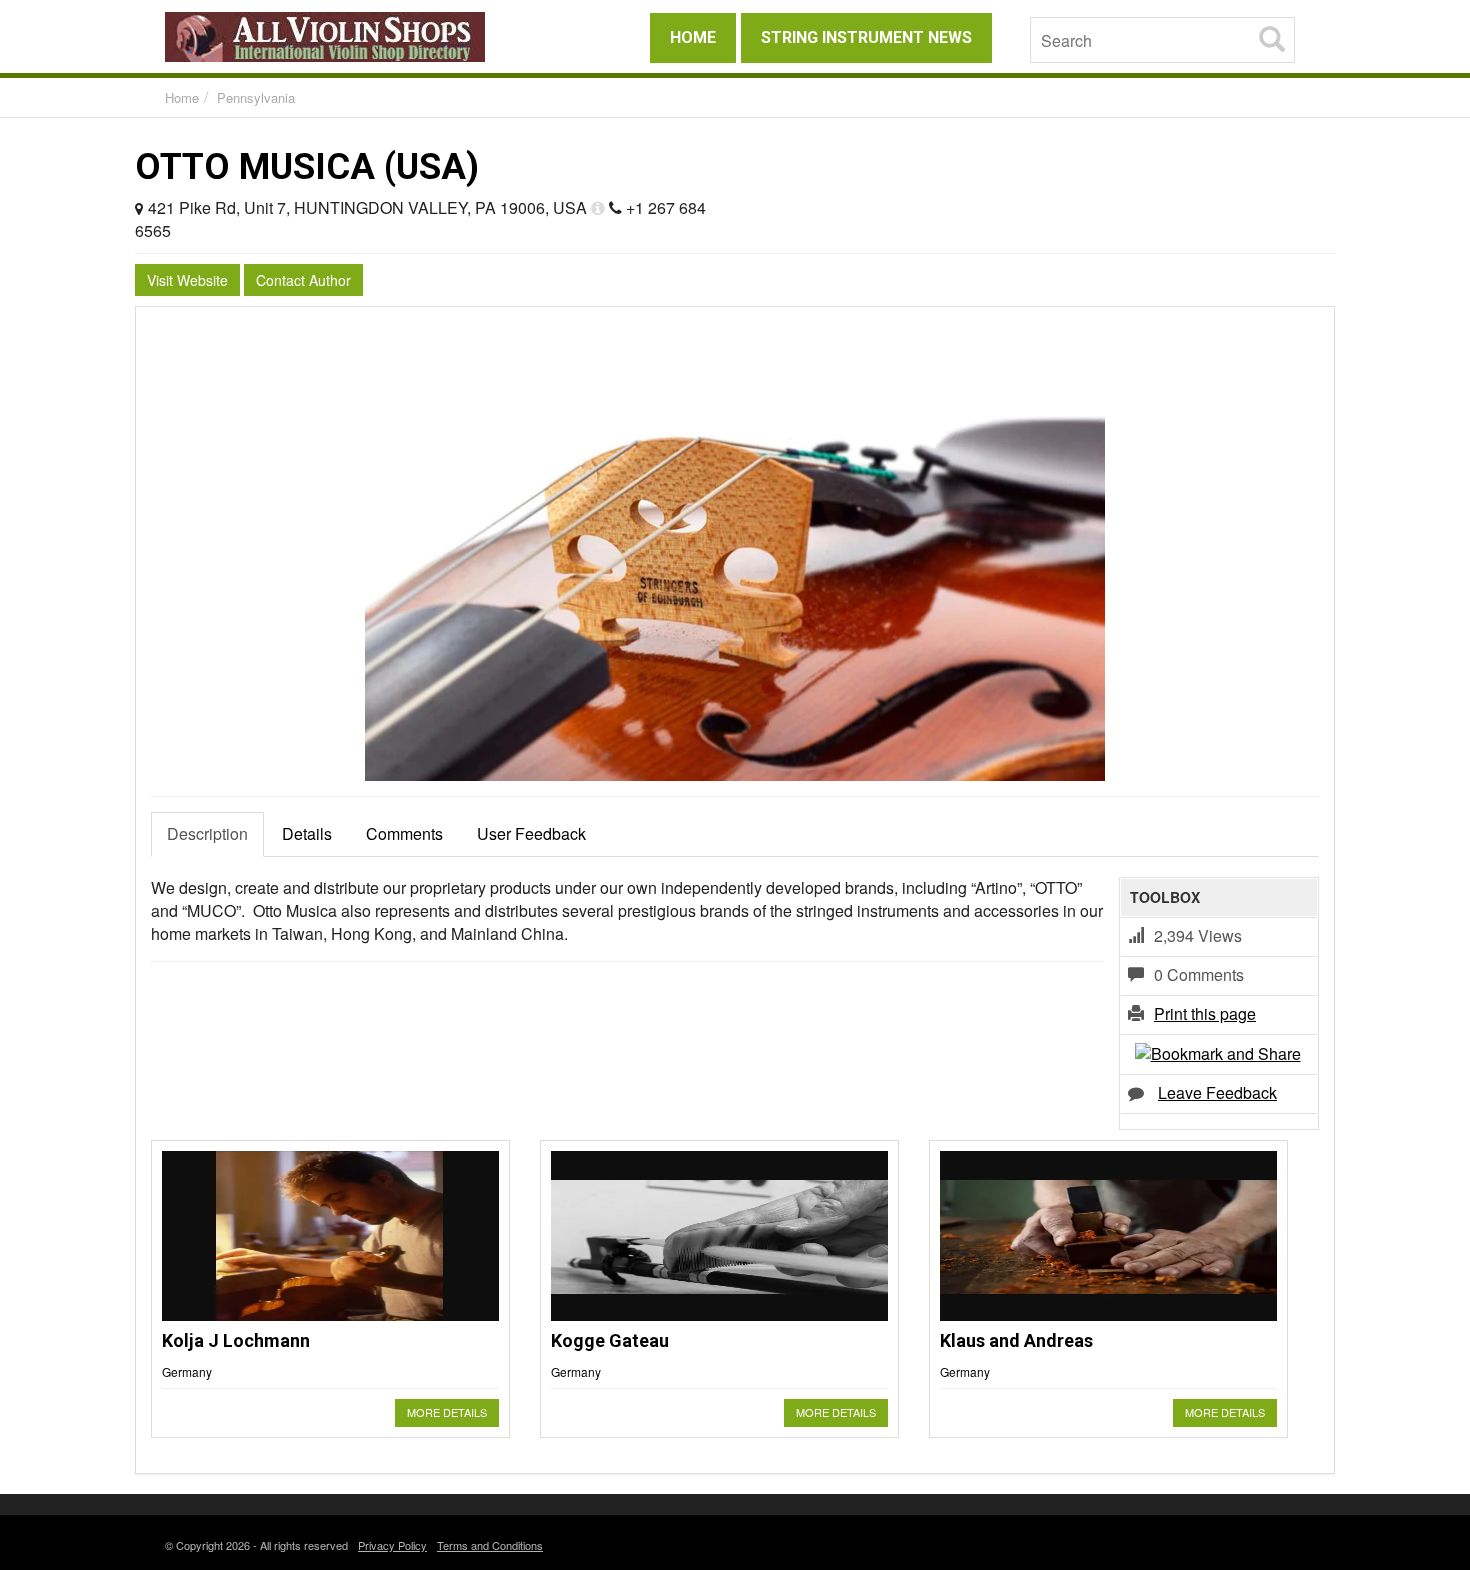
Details (307, 833)
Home (182, 97)
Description (207, 833)
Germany (187, 1371)
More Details (447, 1412)
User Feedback (531, 833)
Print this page (1205, 1013)
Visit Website (187, 280)
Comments (404, 833)
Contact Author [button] (303, 280)
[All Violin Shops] (345, 37)
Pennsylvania (256, 97)
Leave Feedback (1217, 1092)
